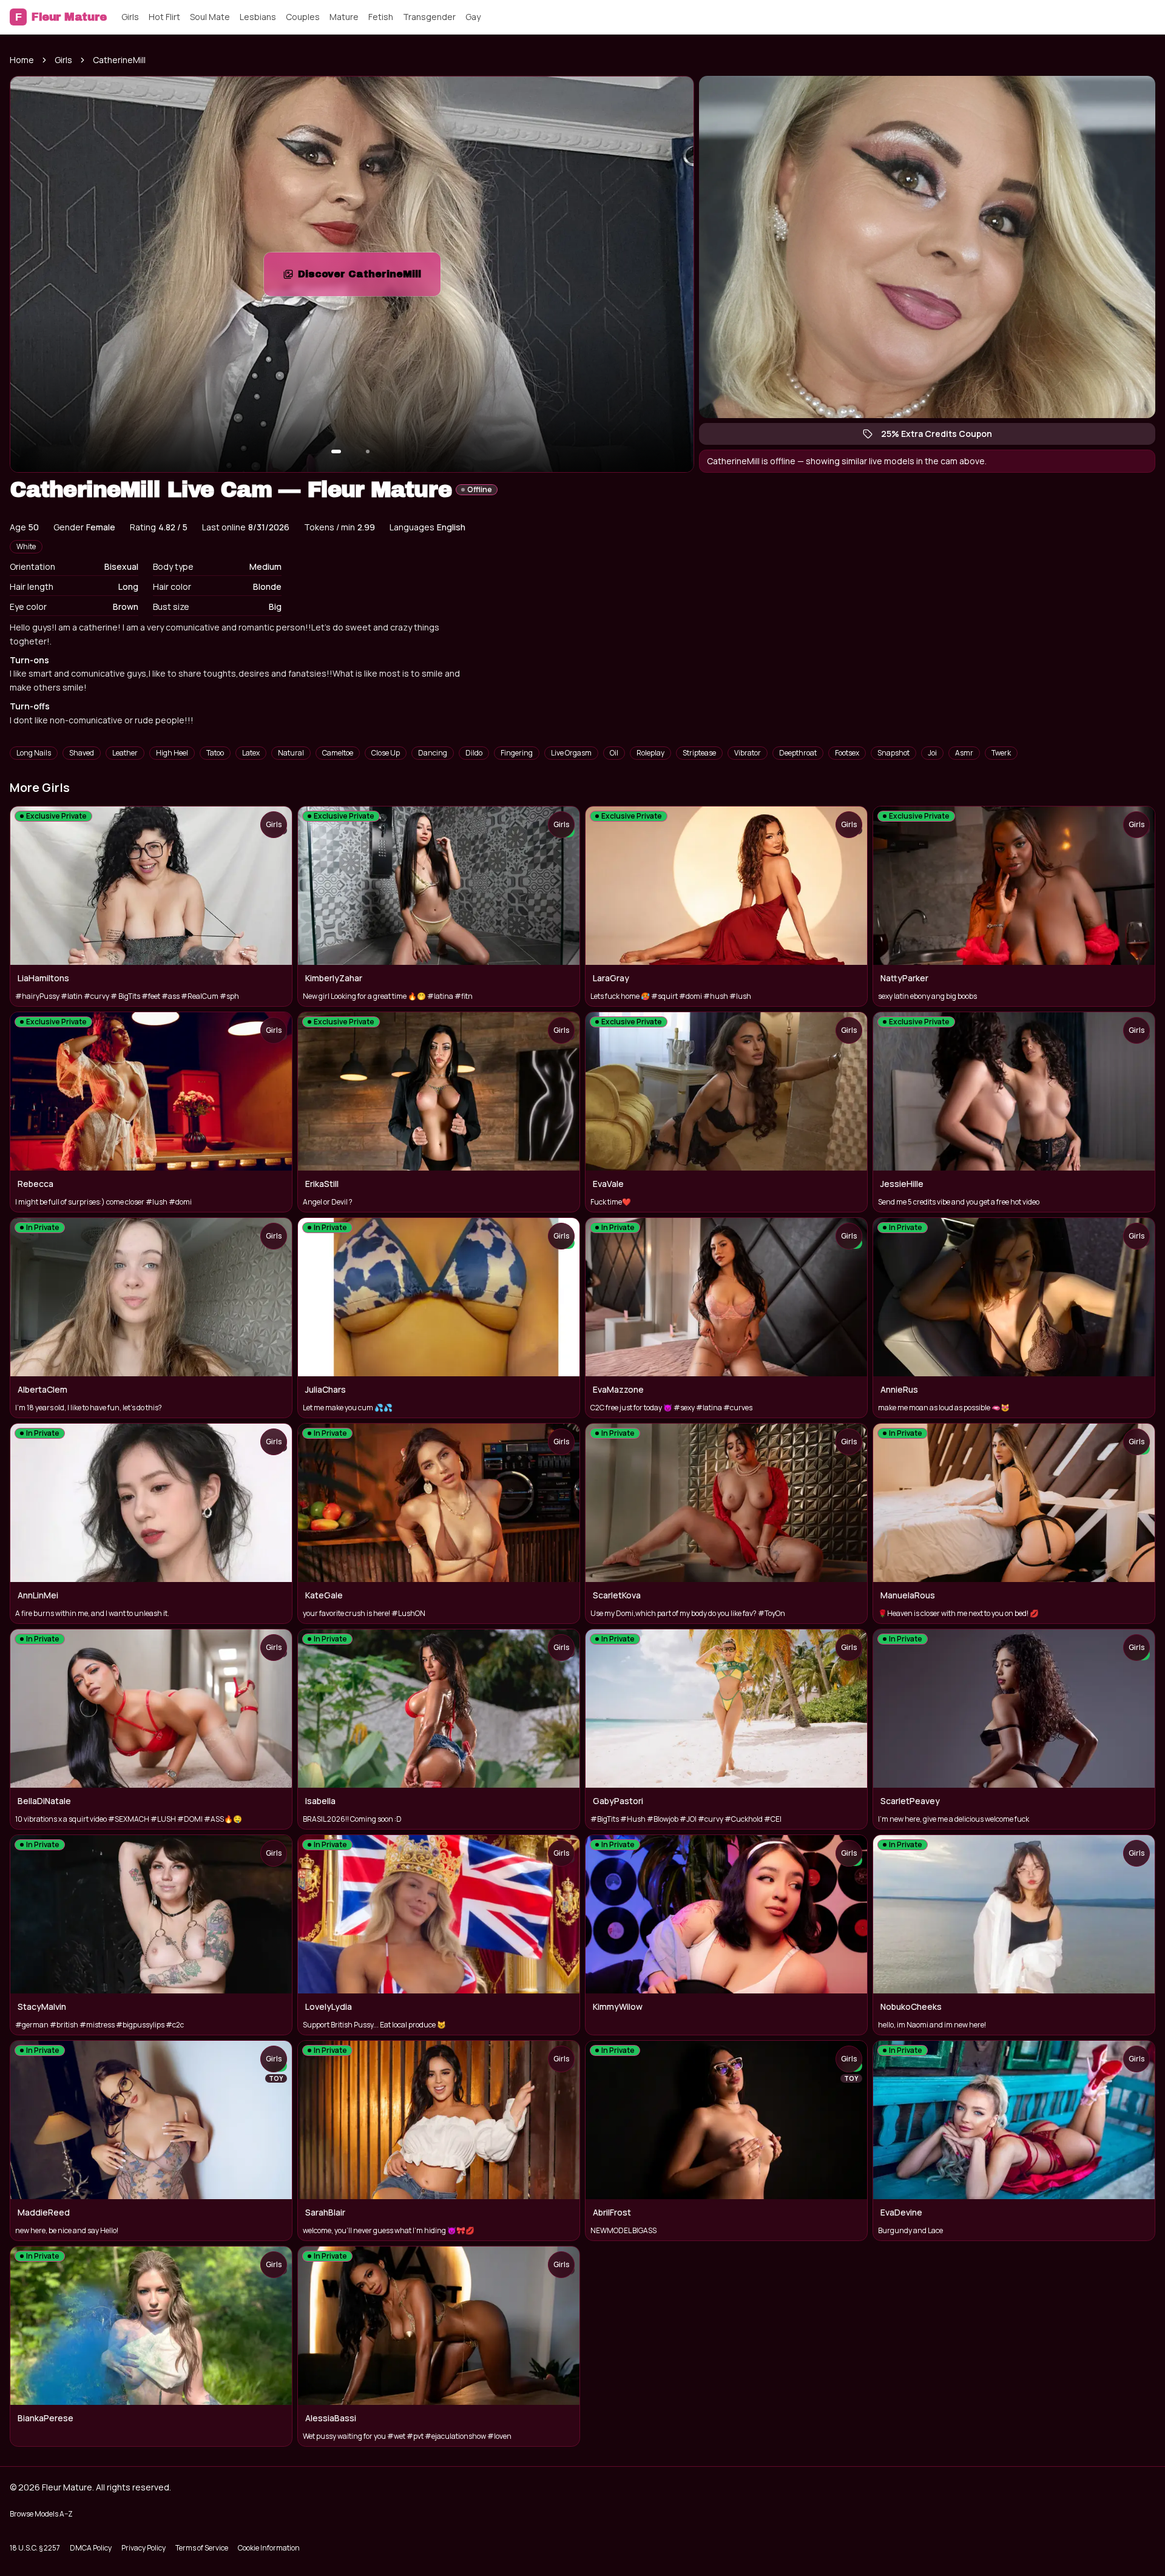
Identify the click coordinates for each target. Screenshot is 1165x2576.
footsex (847, 753)
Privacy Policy (144, 2548)
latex (251, 753)
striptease (699, 753)
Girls (130, 17)
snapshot (893, 753)
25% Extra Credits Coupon (943, 436)
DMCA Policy (91, 2548)
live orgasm (571, 753)
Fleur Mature (61, 17)
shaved (82, 753)
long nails (34, 753)
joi (932, 753)
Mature (344, 17)
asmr (964, 753)
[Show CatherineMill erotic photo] (336, 451)
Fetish (381, 17)
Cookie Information (269, 2548)
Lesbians (258, 17)
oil (614, 753)
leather (125, 753)
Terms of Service (202, 2548)
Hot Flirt (164, 17)
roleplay (650, 753)
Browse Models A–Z (41, 2514)
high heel (172, 753)
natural (291, 753)
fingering (517, 753)
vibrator (748, 753)
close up (386, 753)
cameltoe (338, 753)
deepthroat (798, 753)
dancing (433, 753)
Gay (473, 17)
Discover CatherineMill (369, 278)
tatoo (215, 753)
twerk (1001, 753)
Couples (303, 17)
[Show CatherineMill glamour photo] (368, 451)
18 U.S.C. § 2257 (35, 2548)
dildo (474, 753)
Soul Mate (210, 17)
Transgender (429, 17)
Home (22, 60)
